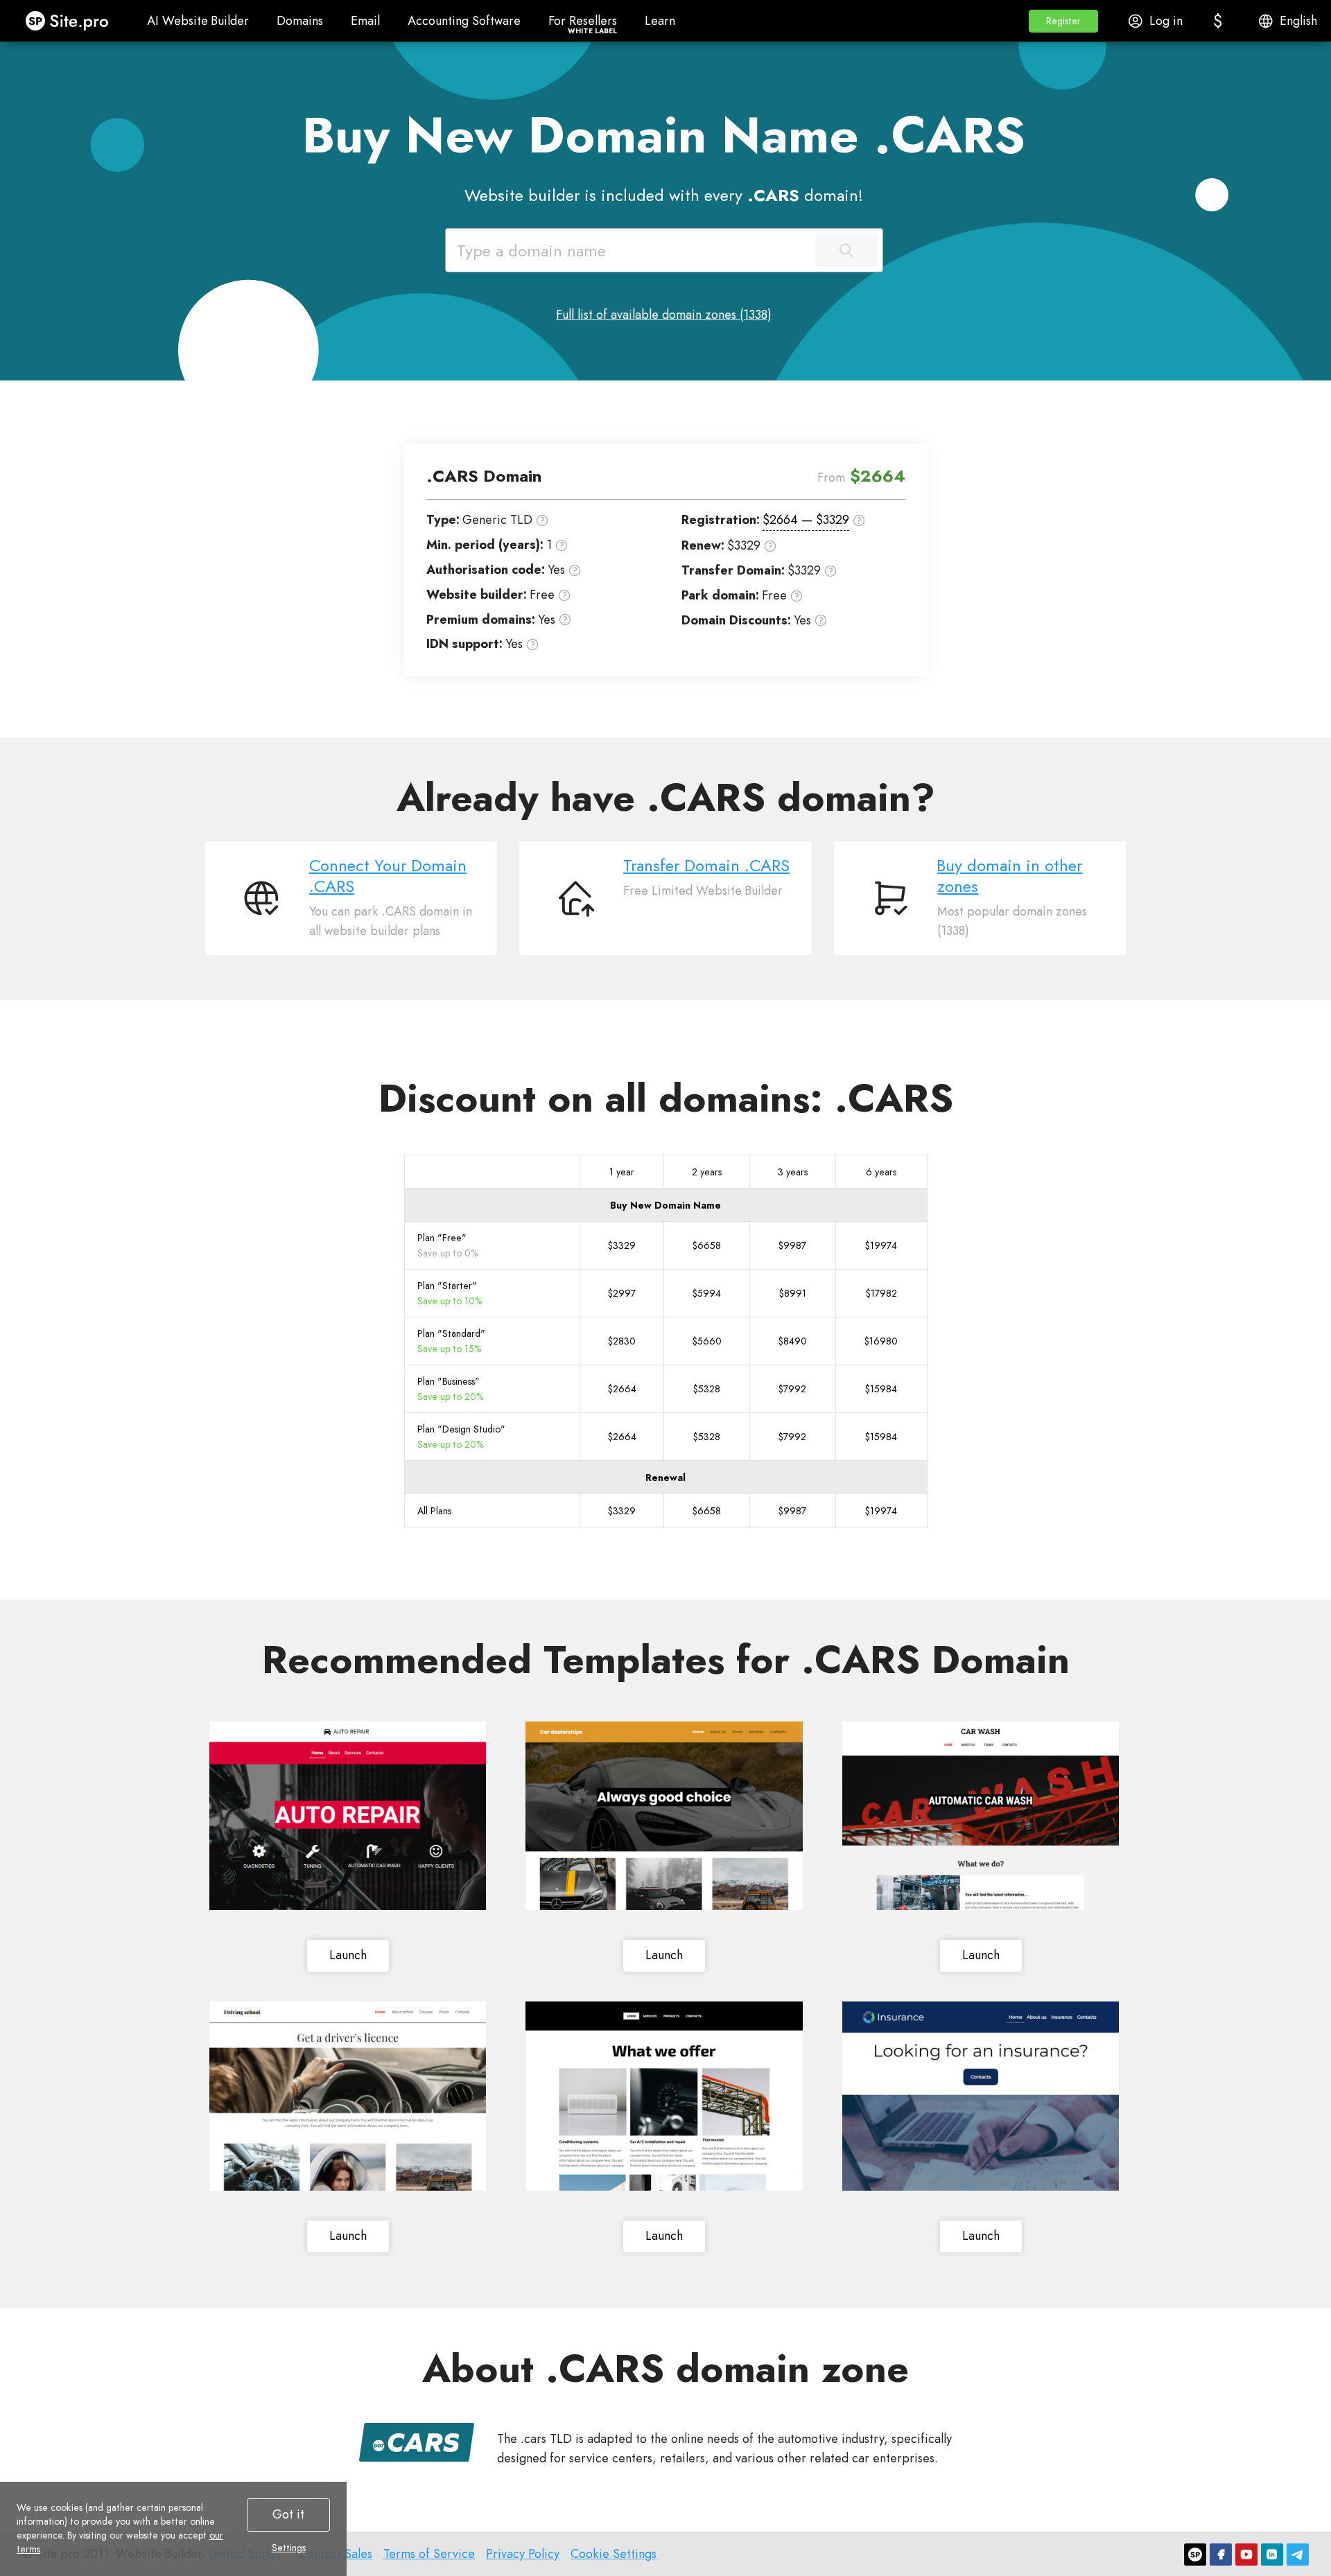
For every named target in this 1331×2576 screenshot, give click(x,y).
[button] (1063, 21)
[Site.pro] (1195, 2555)
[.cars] (417, 2442)
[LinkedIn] (1272, 2555)
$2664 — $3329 (806, 520)
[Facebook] (1221, 2555)
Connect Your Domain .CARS (388, 876)
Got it (288, 2514)
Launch (348, 1955)
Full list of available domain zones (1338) (664, 315)
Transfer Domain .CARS (706, 866)
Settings (289, 2548)
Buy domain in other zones (1010, 876)
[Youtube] (1246, 2555)
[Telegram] (1298, 2555)
